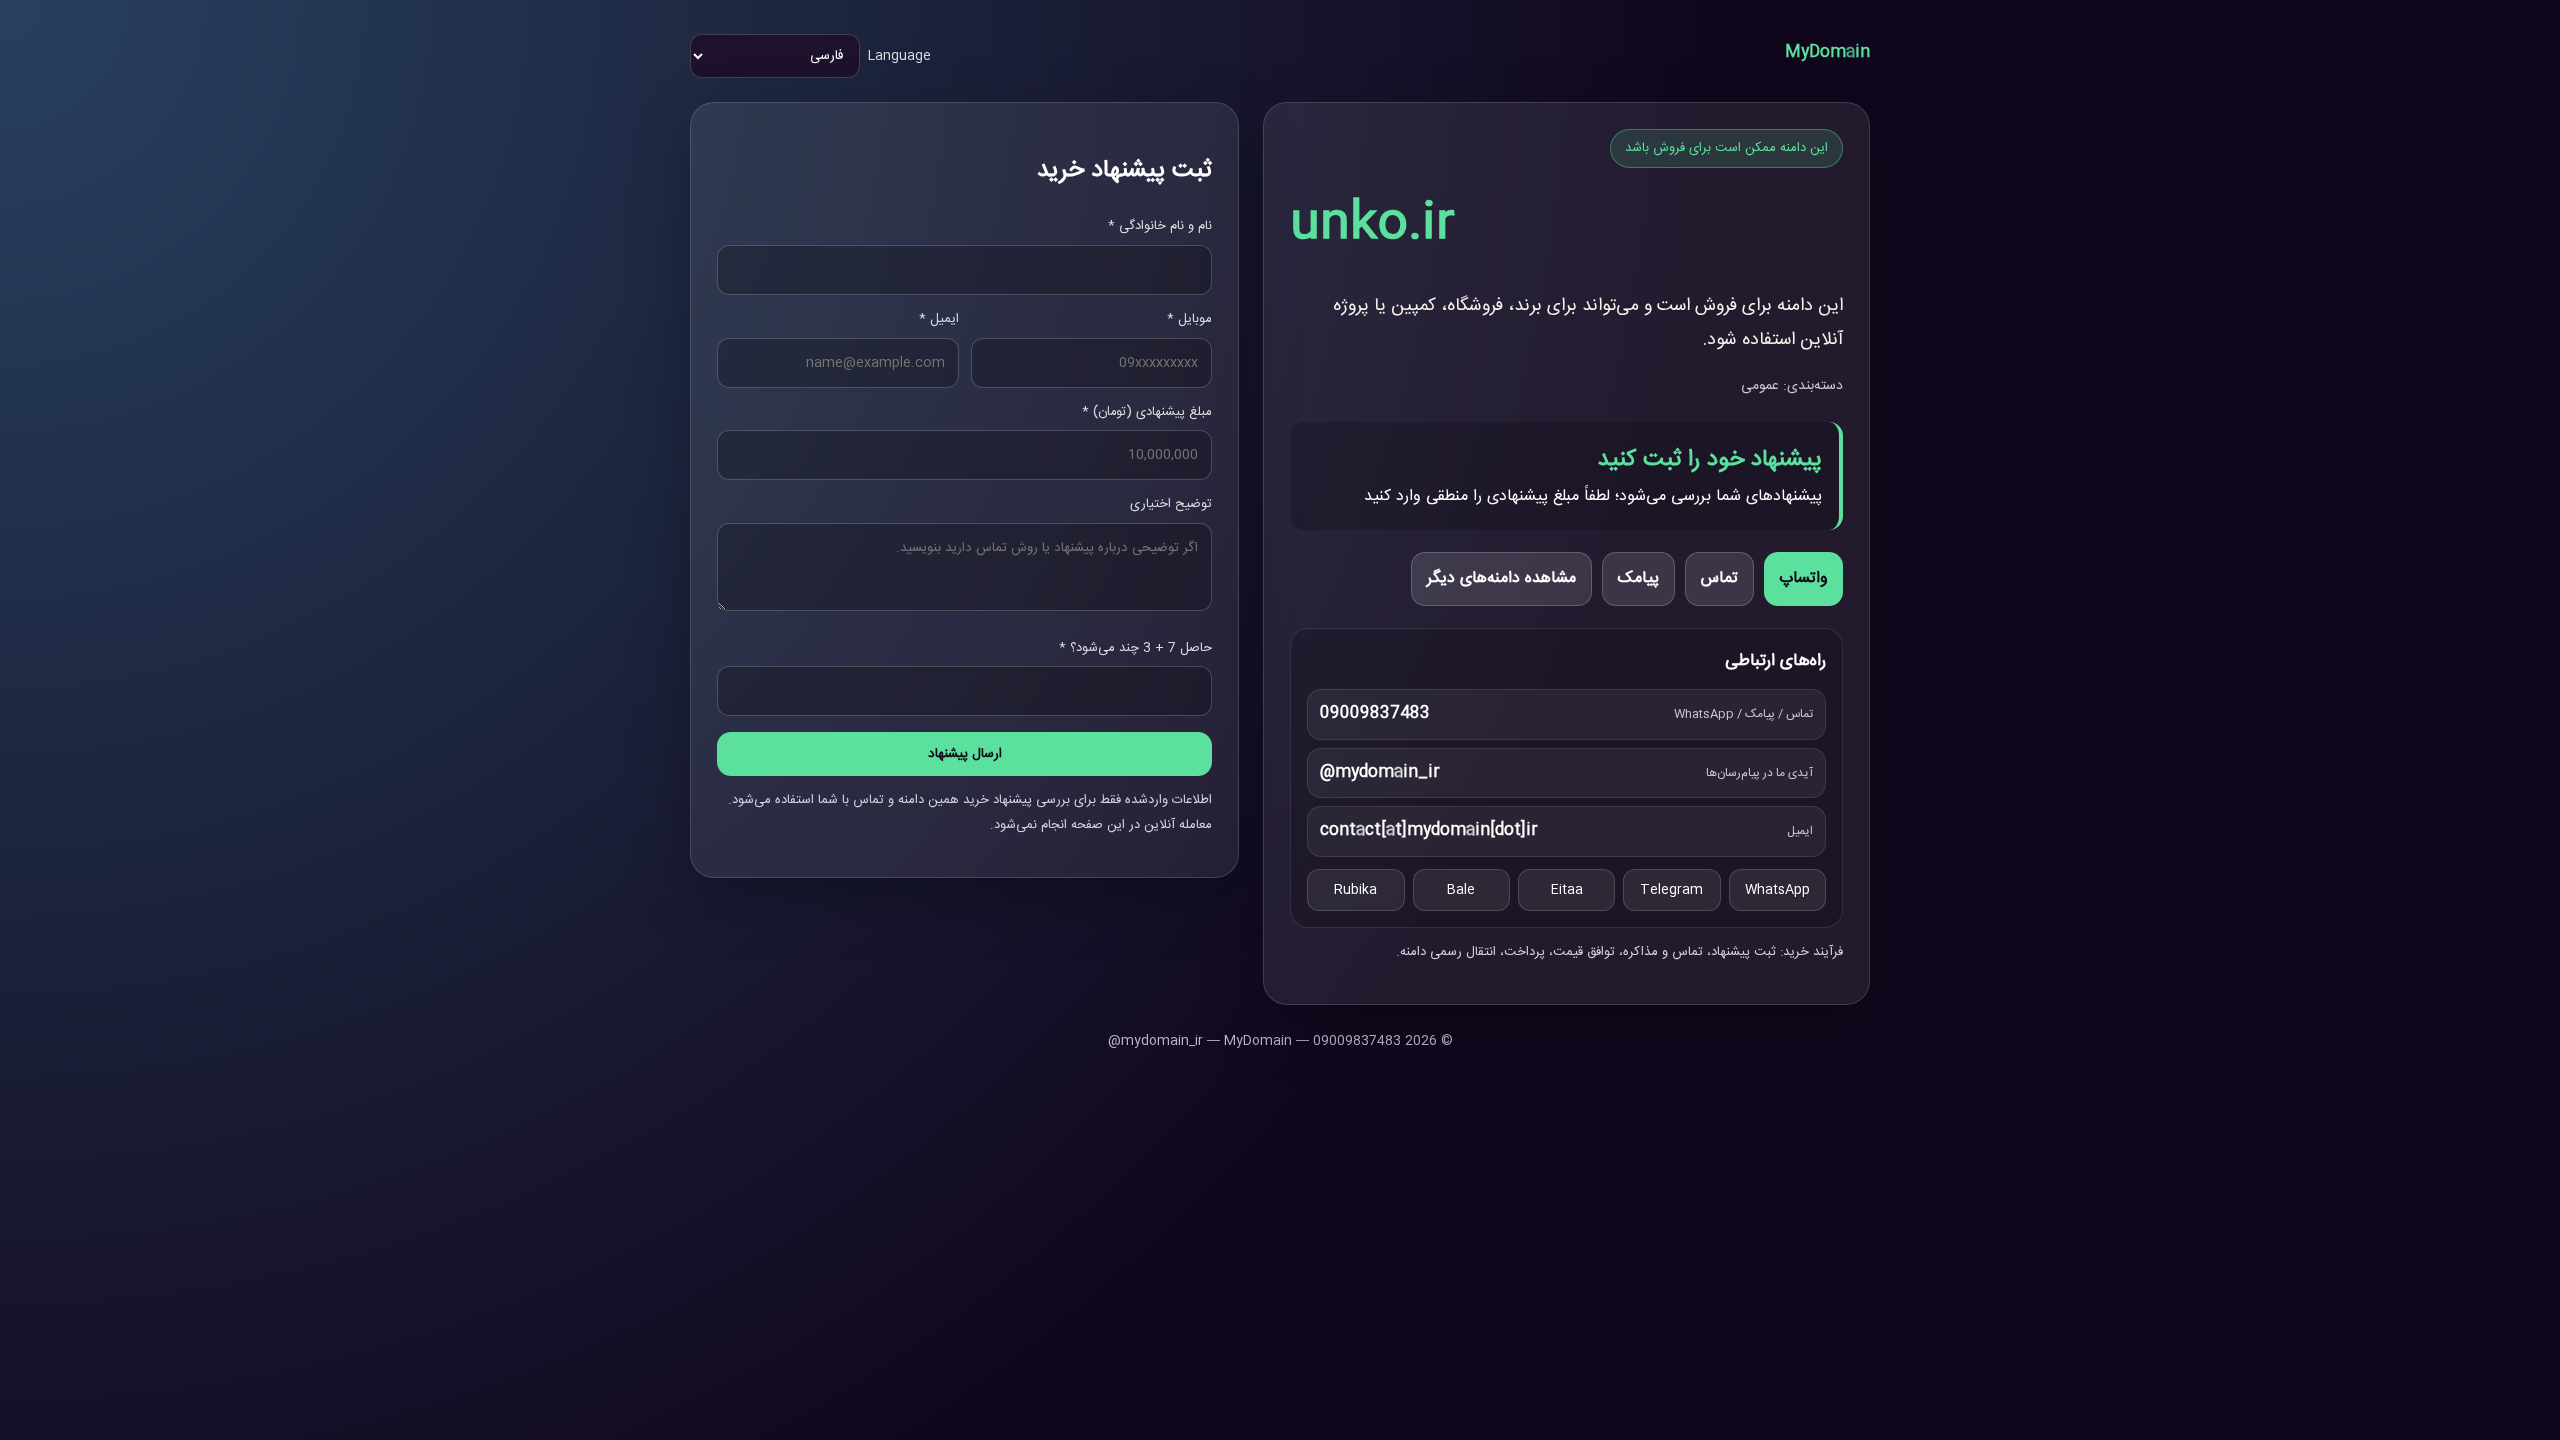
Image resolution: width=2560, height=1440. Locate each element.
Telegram (1671, 890)
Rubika (1355, 890)
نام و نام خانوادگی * (1160, 226)
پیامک (1638, 578)
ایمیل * (939, 319)
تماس (1719, 578)
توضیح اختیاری (1171, 504)
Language (899, 56)
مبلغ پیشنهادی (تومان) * (1147, 412)
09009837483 (1375, 713)
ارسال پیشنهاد (965, 754)
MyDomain (1827, 52)
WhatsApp (1777, 890)
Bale (1461, 890)
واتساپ (1803, 578)
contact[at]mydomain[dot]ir (1429, 830)
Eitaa (1567, 890)
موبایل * (1189, 319)
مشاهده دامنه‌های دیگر (1501, 578)
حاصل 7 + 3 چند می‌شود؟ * (1135, 648)
